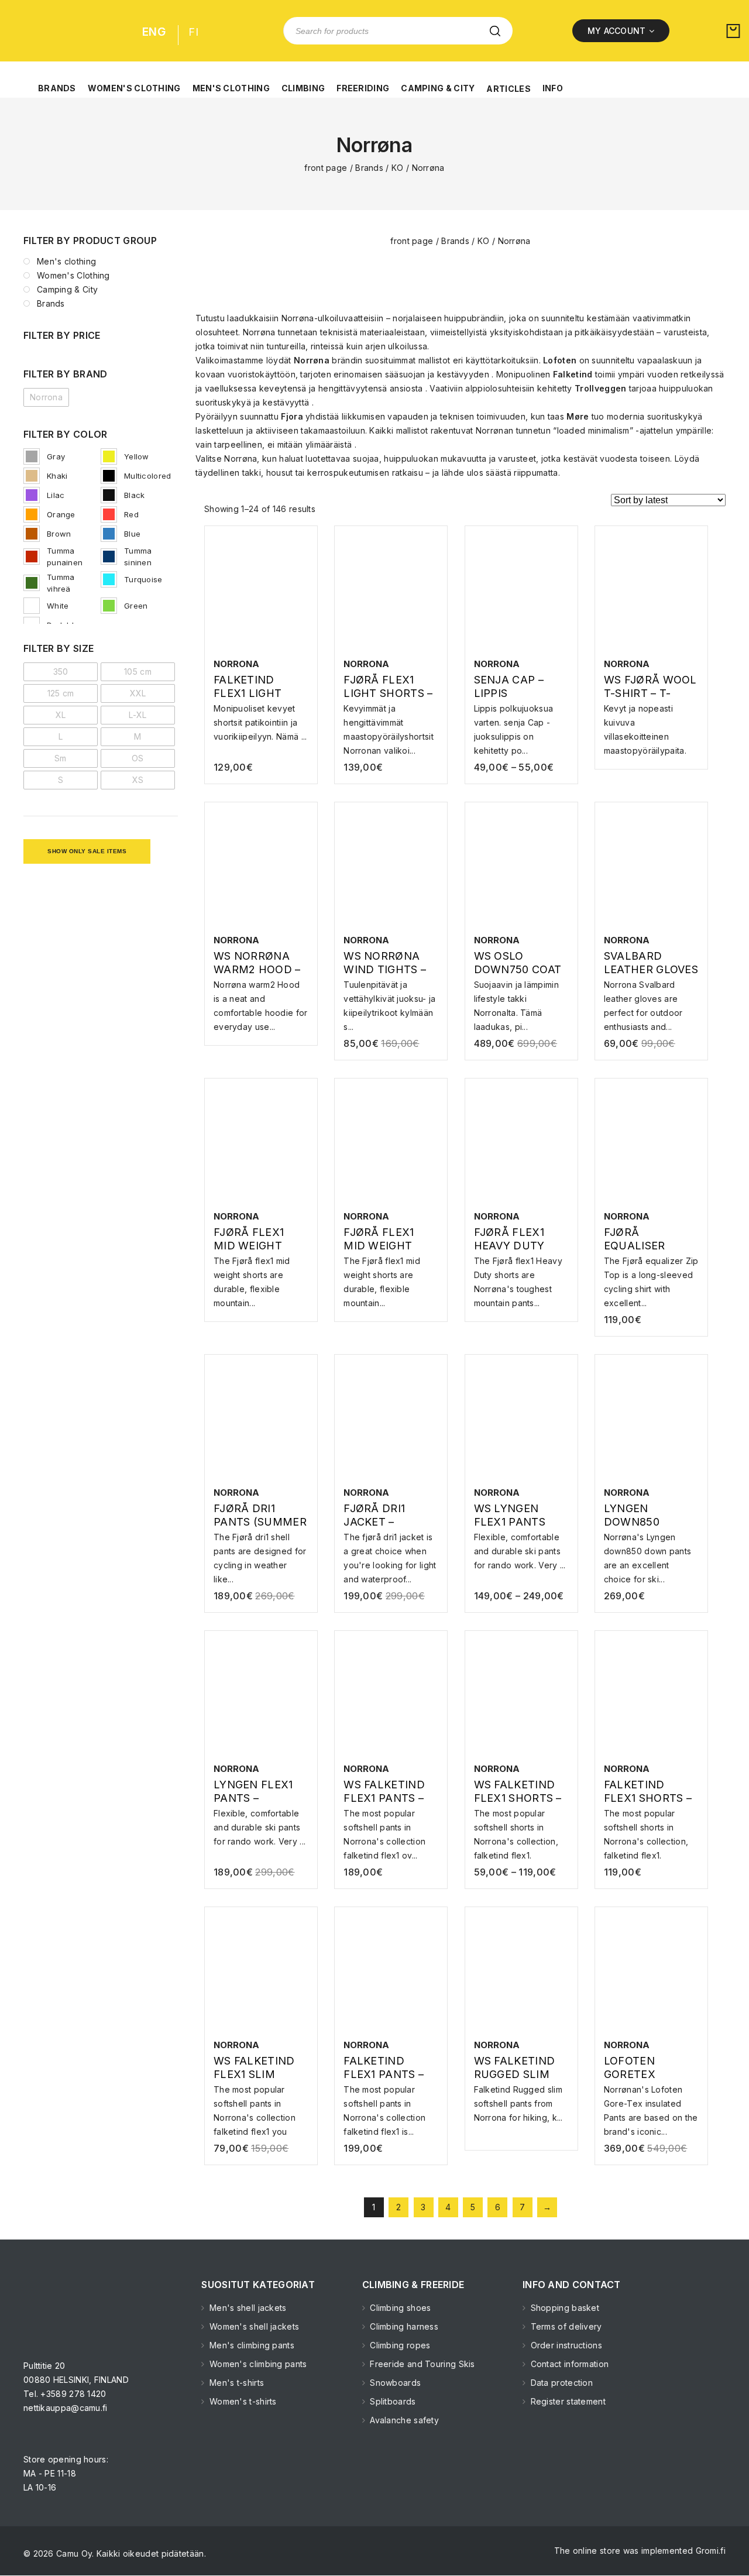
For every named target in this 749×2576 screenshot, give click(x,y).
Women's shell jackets (253, 2326)
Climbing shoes (399, 2308)
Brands (369, 168)
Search (495, 31)
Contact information (568, 2364)
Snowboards (394, 2383)
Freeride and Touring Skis (421, 2364)
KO (398, 168)
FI (193, 32)
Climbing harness (403, 2326)
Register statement (567, 2401)
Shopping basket (564, 2308)
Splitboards (392, 2401)
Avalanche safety (403, 2420)
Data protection (560, 2383)
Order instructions (565, 2345)
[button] (57, 82)
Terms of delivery (565, 2326)
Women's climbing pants (257, 2364)
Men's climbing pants (251, 2345)
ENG (154, 32)
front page (326, 168)
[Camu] (61, 31)
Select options (261, 713)
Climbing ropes (399, 2345)
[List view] (352, 502)
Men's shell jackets (247, 2308)
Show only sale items (87, 851)
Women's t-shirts (242, 2401)
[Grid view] (332, 502)
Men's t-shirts (236, 2383)
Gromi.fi (711, 2551)
